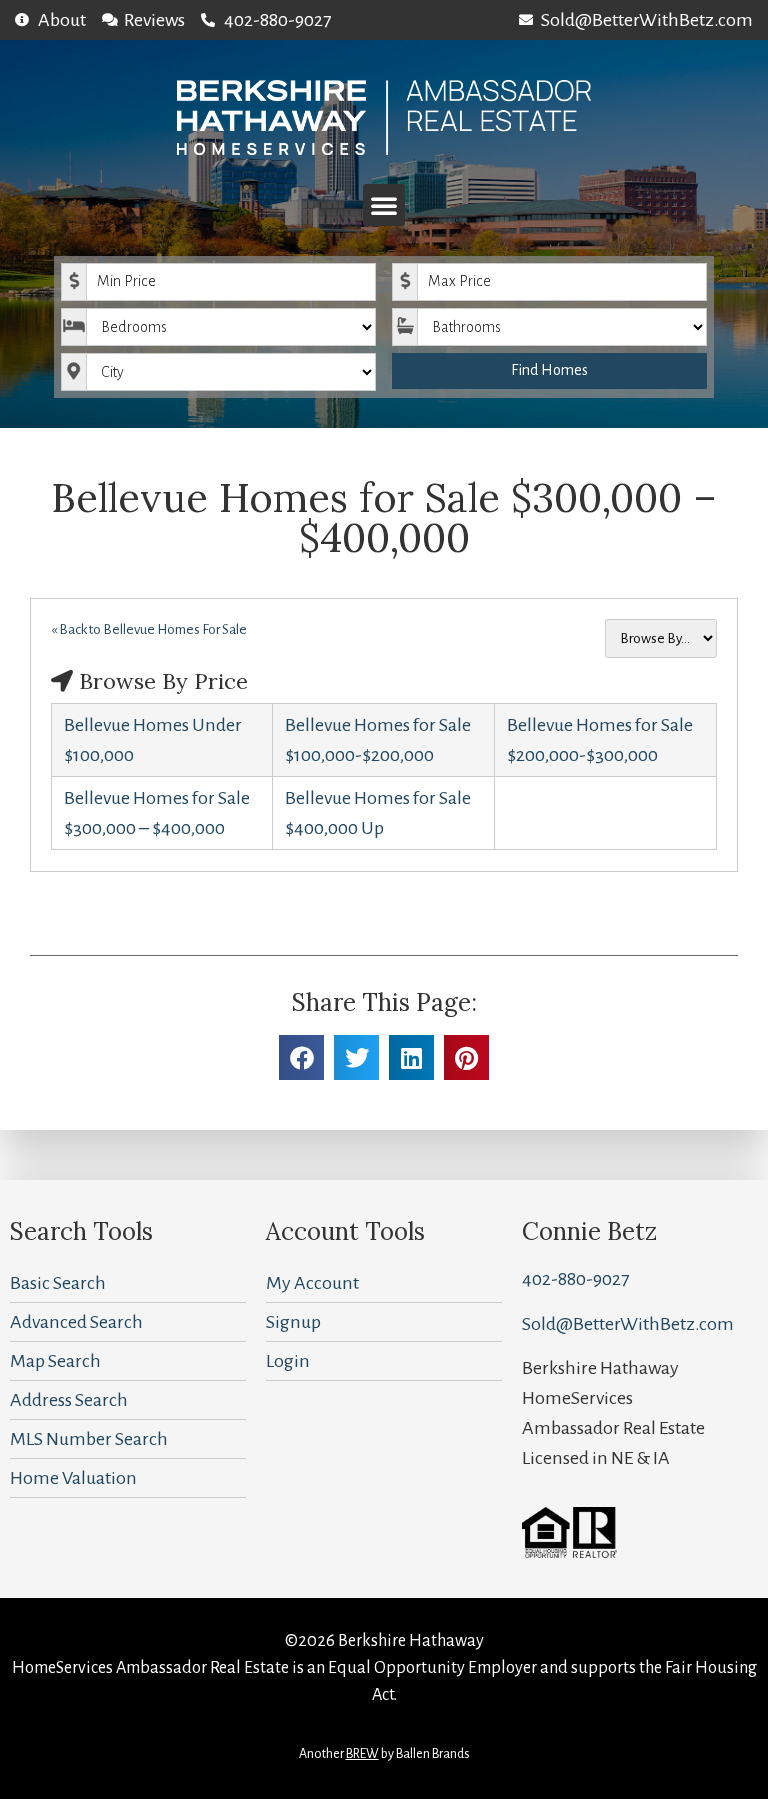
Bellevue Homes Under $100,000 (153, 740)
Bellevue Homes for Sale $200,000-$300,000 (600, 740)
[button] (384, 205)
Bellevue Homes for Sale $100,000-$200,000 (378, 740)
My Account (312, 1283)
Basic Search (58, 1283)
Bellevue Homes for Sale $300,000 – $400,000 (157, 813)
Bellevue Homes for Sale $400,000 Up (378, 813)
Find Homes (549, 370)
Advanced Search (76, 1322)
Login (288, 1361)
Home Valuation (73, 1478)
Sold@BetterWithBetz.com (628, 1324)
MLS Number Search (89, 1439)
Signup (293, 1322)
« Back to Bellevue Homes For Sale (149, 629)
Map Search (55, 1361)
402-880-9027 (575, 1279)
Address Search (69, 1400)
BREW (362, 1754)
